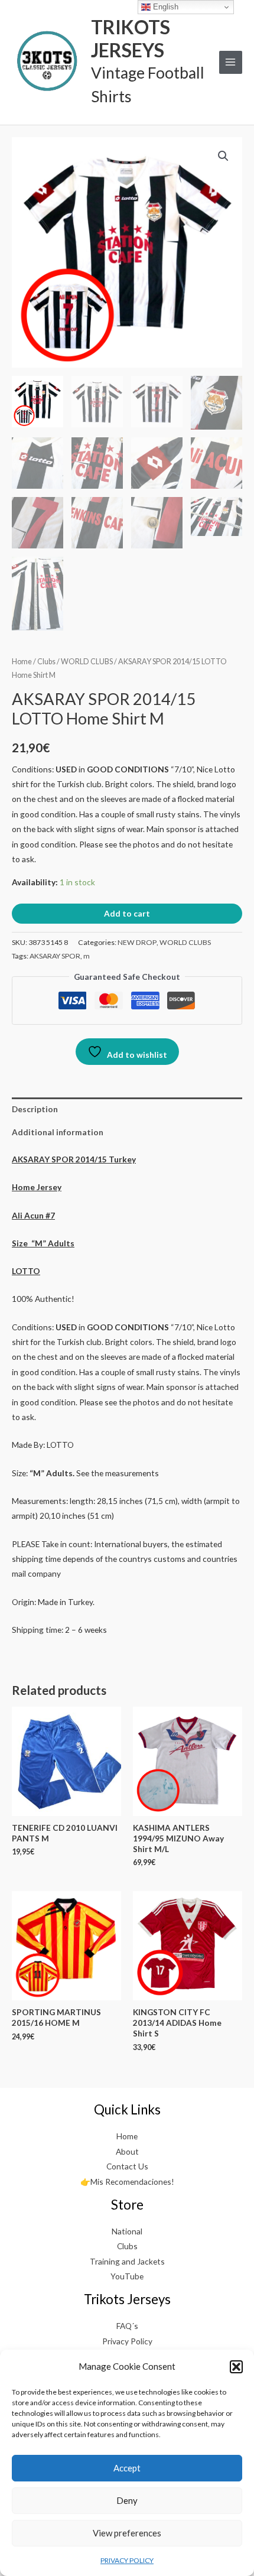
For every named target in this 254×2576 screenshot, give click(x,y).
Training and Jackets (127, 2261)
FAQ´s (127, 2326)
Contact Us (127, 2166)
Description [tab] (35, 1109)
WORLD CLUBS (87, 662)
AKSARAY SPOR (55, 956)
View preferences (127, 2533)
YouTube (127, 2276)
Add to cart (127, 913)
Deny (127, 2500)
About (127, 2151)
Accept (127, 2468)
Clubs (46, 662)
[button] (236, 2367)
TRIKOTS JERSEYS (131, 38)
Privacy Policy (127, 2341)
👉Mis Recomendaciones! (127, 2182)
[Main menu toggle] (231, 62)
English (165, 7)
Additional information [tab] (58, 1132)
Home (22, 662)
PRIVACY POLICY (127, 2560)
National (127, 2231)
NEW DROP (137, 942)
